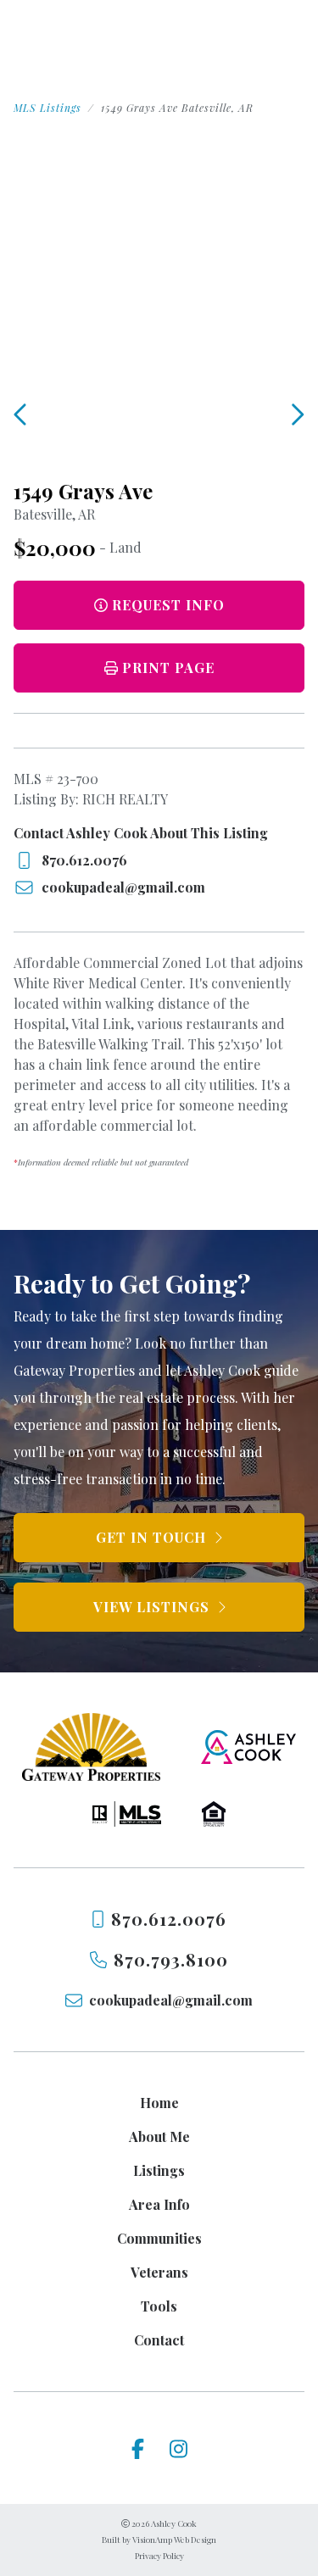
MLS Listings (47, 108)
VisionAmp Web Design (174, 2540)
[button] (159, 668)
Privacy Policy (159, 2556)
